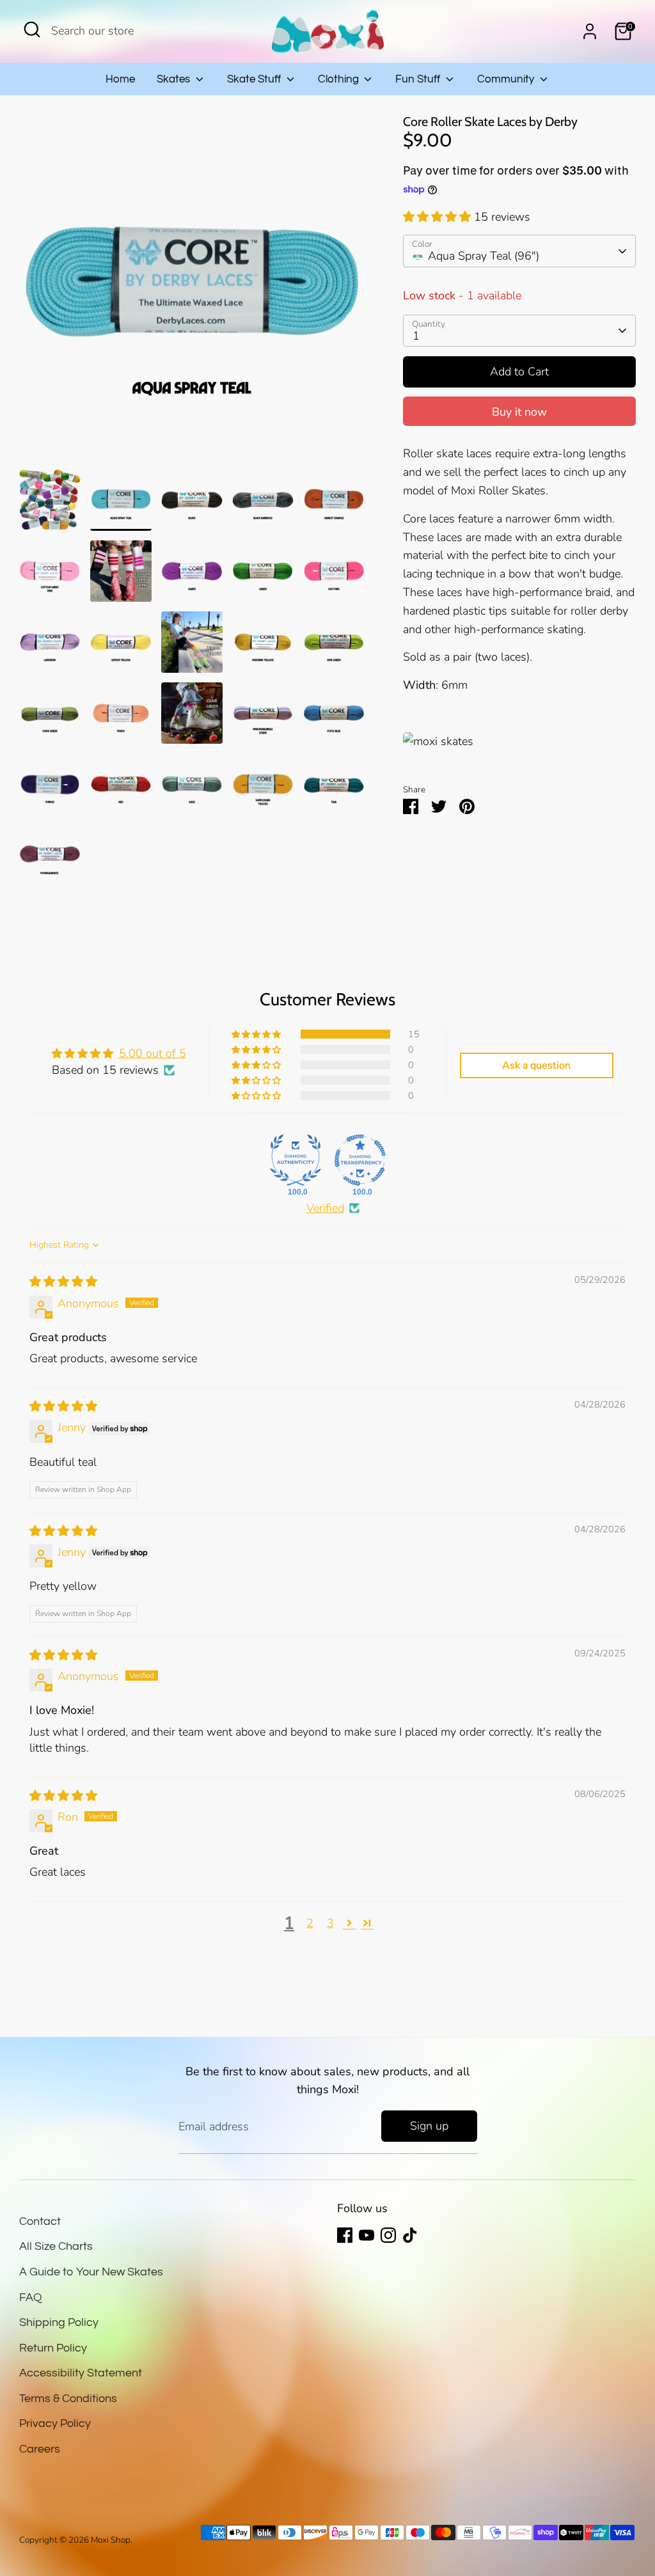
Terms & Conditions (68, 2399)
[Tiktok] (410, 2235)
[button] (438, 217)
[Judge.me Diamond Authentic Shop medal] (296, 1160)
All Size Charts (56, 2246)
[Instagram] (388, 2235)
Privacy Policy (55, 2423)
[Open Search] (32, 29)
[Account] (590, 31)
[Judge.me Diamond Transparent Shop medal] (360, 1160)
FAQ (31, 2297)
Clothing (340, 79)
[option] (192, 292)
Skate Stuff (255, 79)
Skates (175, 79)
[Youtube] (367, 2235)
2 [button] (310, 1923)
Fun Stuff (419, 79)
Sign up (429, 2126)
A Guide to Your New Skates (91, 2272)
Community (507, 79)
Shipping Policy (59, 2322)
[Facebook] (345, 2235)
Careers (40, 2449)
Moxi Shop (111, 2540)
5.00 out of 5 (153, 1053)
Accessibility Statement (81, 2373)
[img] (63, 1282)
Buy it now (519, 412)
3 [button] (330, 1923)
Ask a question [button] (536, 1065)
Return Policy (53, 2348)
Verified (325, 1208)
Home (120, 79)
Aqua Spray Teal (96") (484, 256)
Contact (40, 2221)
